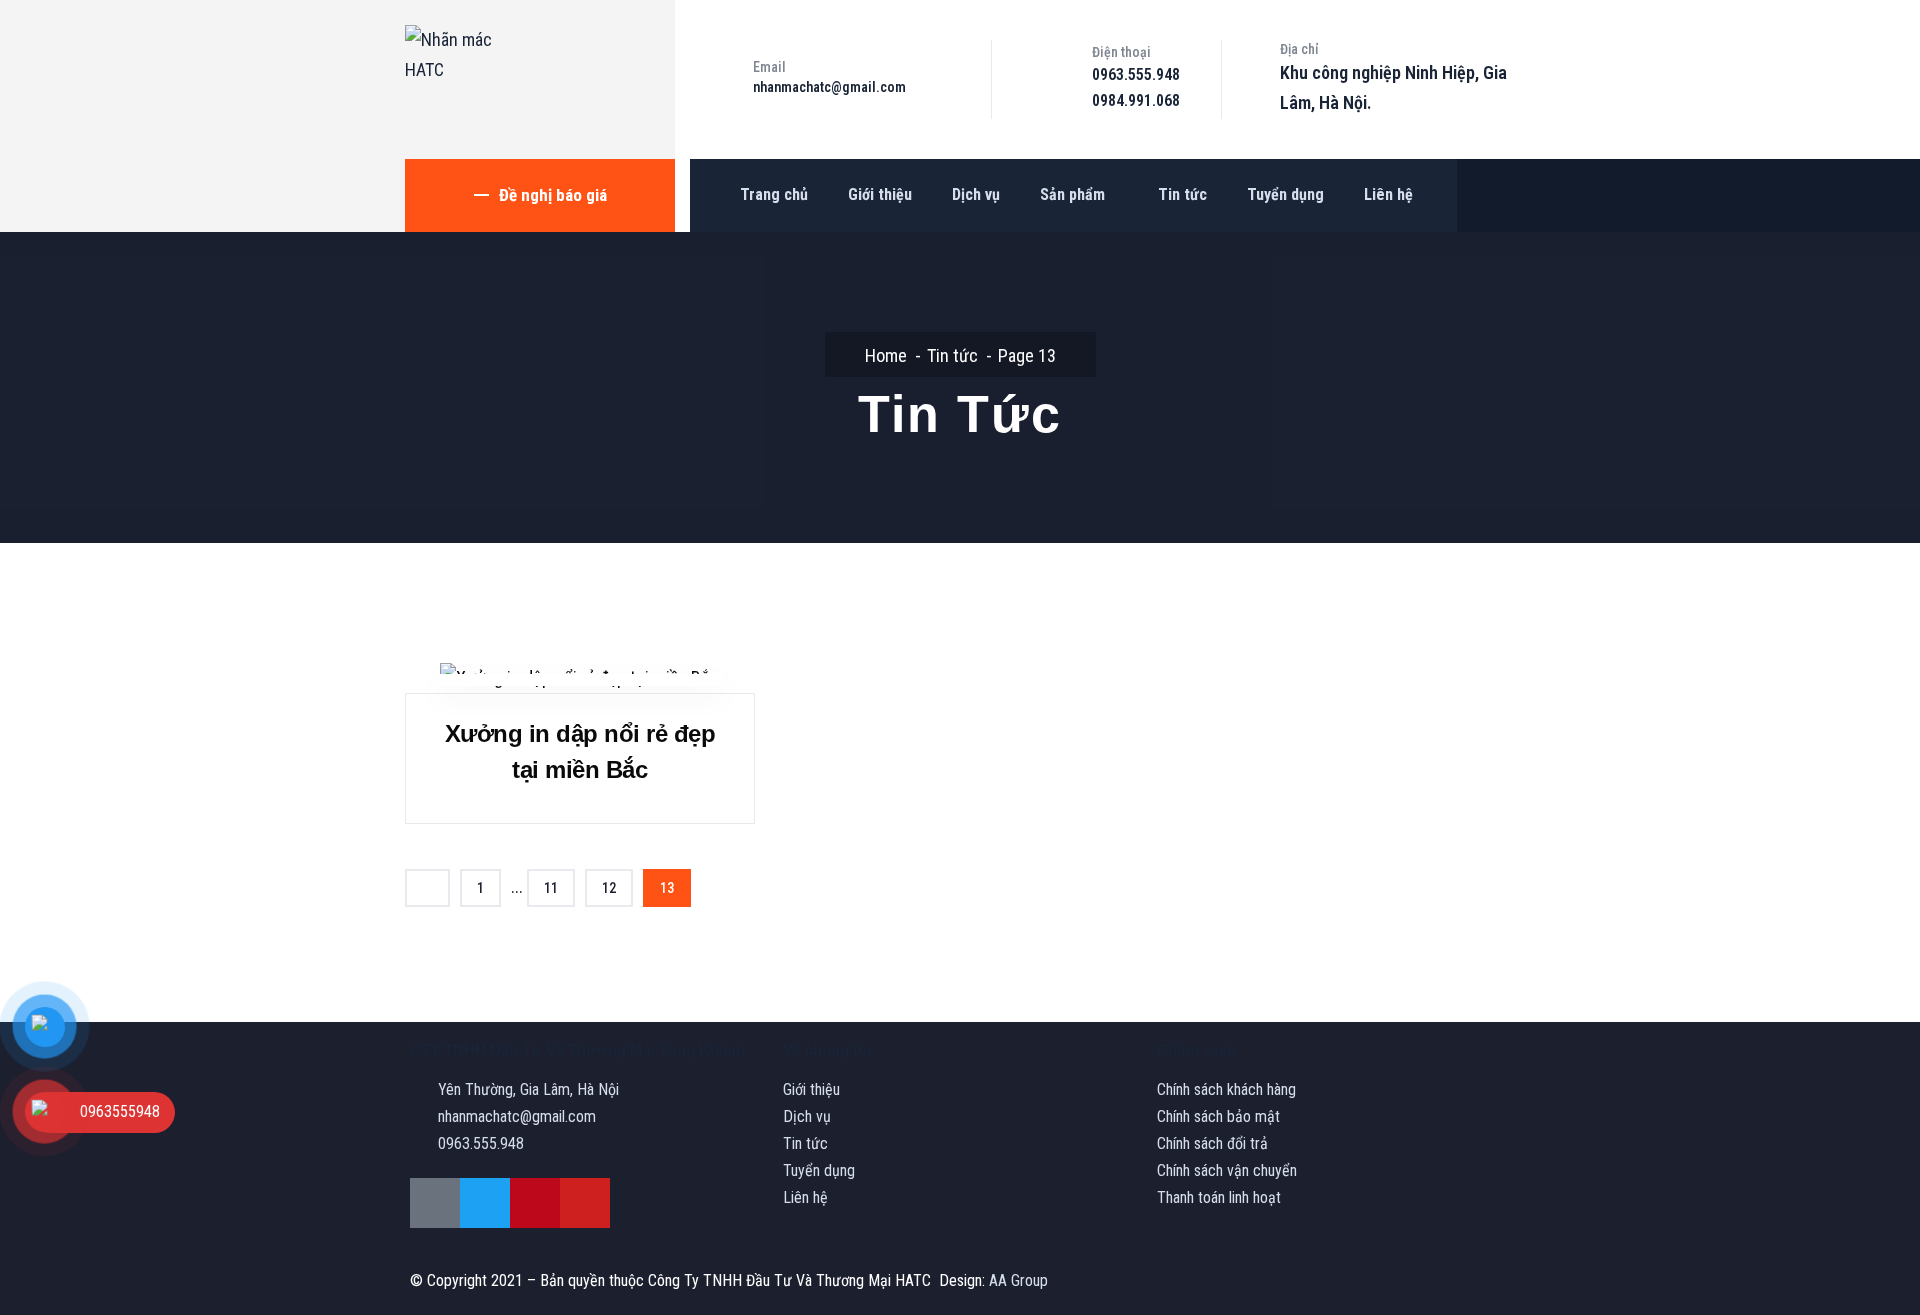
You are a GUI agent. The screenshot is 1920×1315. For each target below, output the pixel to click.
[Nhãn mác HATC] (455, 55)
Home (886, 355)
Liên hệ (1388, 194)
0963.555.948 (1136, 74)
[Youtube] (585, 1203)
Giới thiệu (880, 194)
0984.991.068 (1136, 100)
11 (551, 888)
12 (609, 888)
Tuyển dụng (1285, 194)
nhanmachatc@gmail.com (829, 87)
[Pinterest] (535, 1203)
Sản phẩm (1072, 194)
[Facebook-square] (435, 1203)
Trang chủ (774, 194)
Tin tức (1182, 194)
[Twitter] (485, 1203)
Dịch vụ (976, 194)
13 (667, 888)
